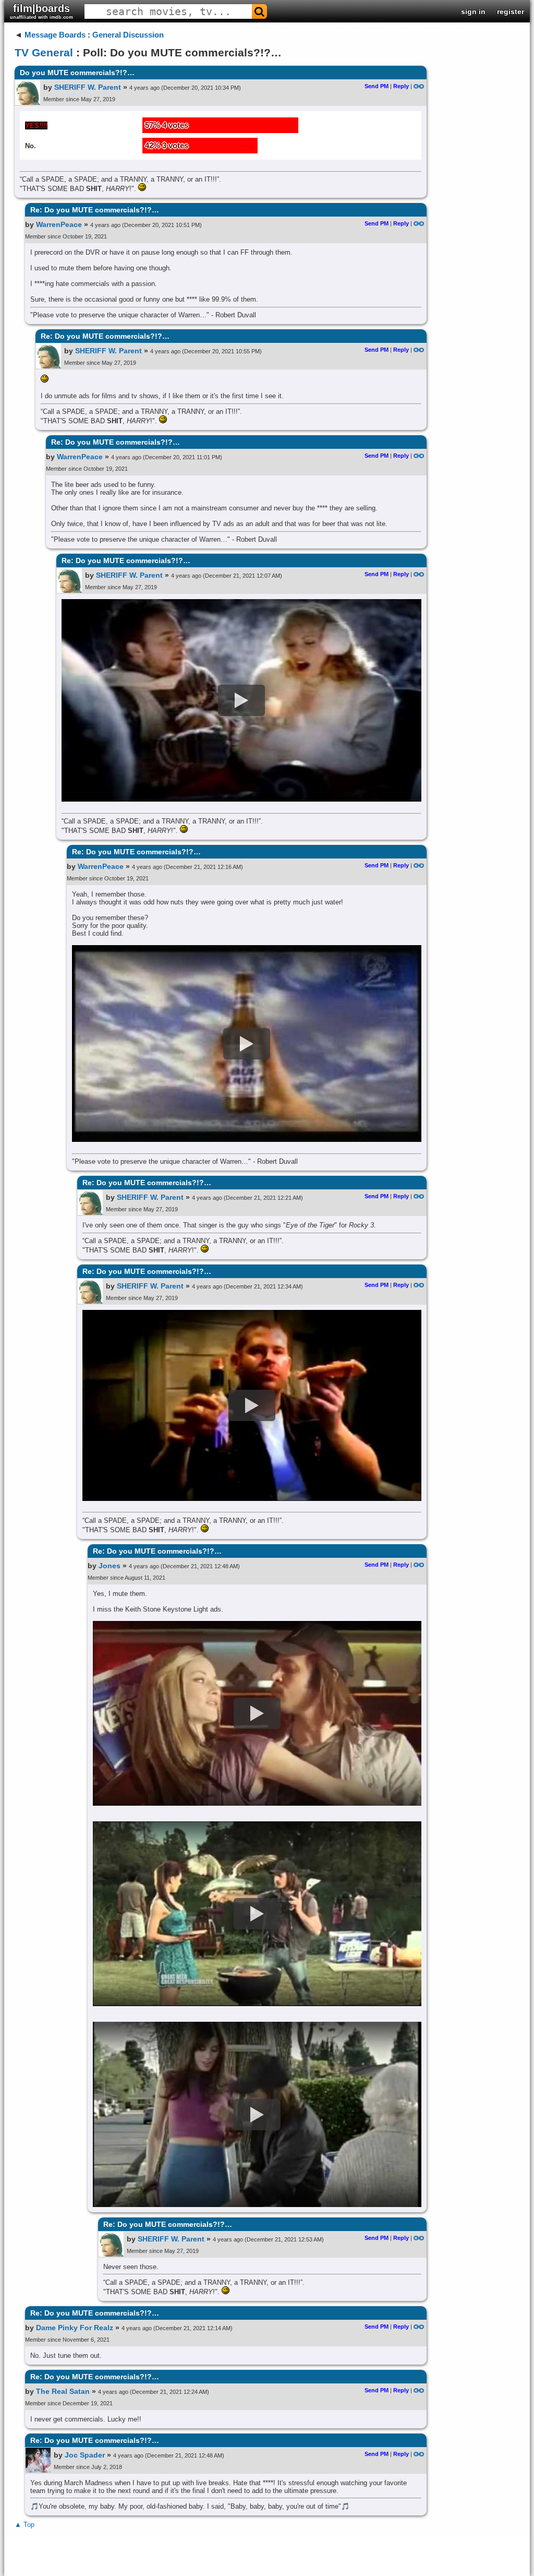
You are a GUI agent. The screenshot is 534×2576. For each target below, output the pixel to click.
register (511, 11)
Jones (110, 1566)
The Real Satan (63, 2391)
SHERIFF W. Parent (88, 87)
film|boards (41, 11)
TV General (44, 52)
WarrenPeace (59, 224)
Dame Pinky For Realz (75, 2328)
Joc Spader (85, 2455)
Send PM (377, 86)
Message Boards (55, 35)
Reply (401, 86)
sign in (473, 11)
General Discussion (128, 35)
